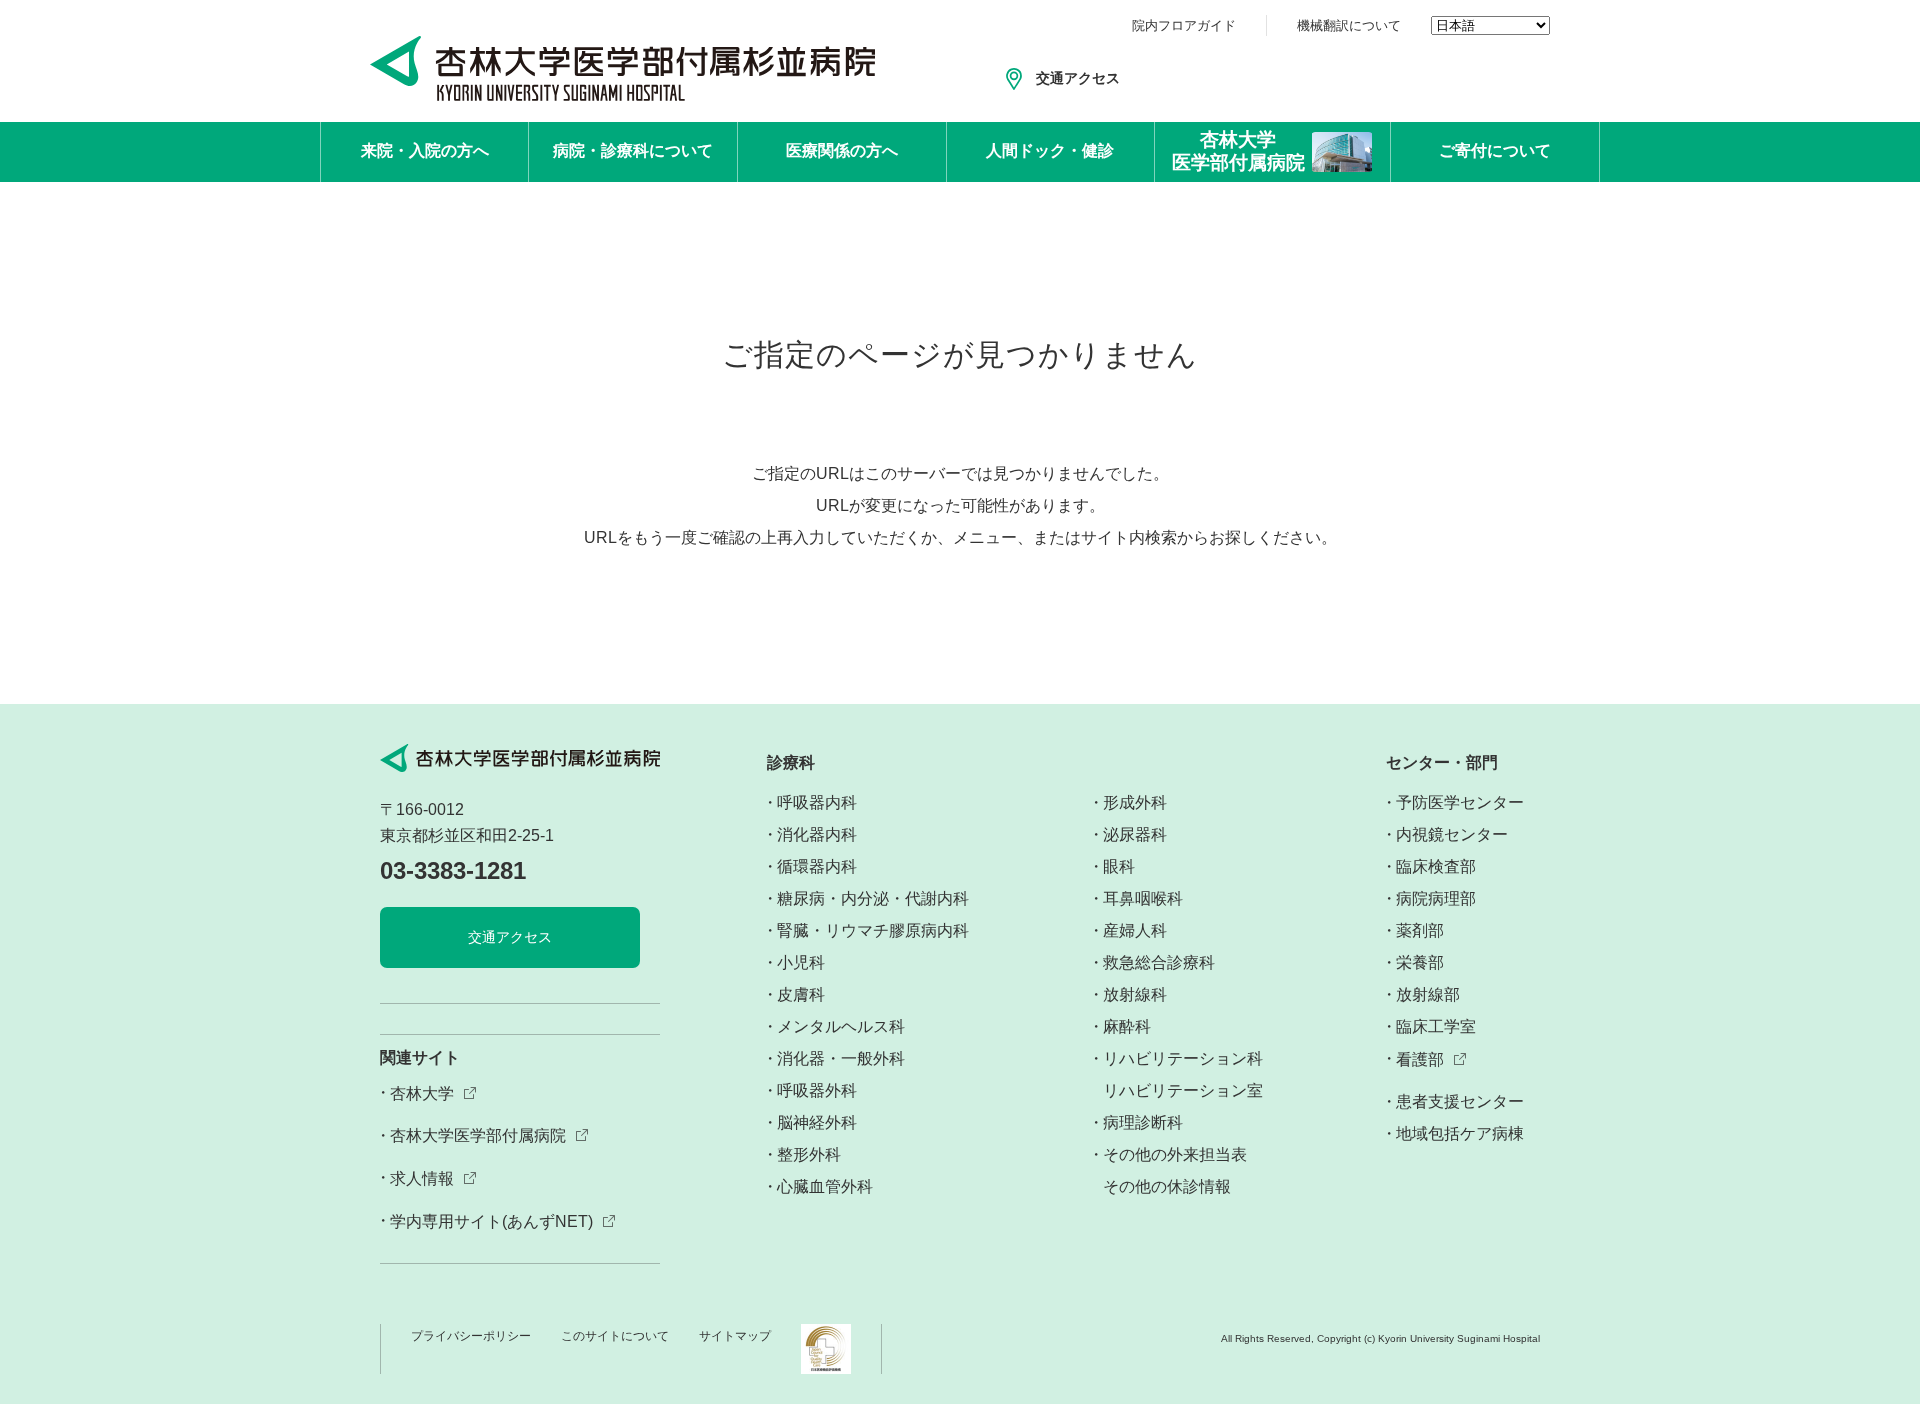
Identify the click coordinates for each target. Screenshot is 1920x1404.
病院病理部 (1436, 898)
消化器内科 (817, 834)
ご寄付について (1495, 150)
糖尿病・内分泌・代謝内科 (873, 898)
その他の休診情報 (1167, 1186)
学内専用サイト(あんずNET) (491, 1221)
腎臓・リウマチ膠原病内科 (873, 930)
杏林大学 (422, 1093)
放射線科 (1135, 994)
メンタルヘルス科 (841, 1026)
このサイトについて (615, 1336)
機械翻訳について (1349, 25)
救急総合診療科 (1159, 962)
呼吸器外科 (817, 1090)
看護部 (1420, 1059)
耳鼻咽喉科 (1143, 898)
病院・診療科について (633, 150)
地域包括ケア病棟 (1460, 1133)
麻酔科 (1127, 1026)
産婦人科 (1135, 930)
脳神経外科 (817, 1122)
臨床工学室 (1436, 1026)
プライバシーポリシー (471, 1336)
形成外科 (1135, 802)
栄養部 (1420, 962)
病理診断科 (1143, 1122)
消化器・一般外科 (841, 1058)
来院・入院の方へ (425, 150)
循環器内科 (817, 866)
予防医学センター (1460, 802)
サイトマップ (735, 1336)
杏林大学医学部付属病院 (478, 1135)
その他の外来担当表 (1175, 1154)
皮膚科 (801, 994)
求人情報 (422, 1178)
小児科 (801, 962)
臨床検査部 (1436, 866)
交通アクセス (1078, 78)
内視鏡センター (1452, 834)
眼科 (1119, 866)
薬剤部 (1420, 930)
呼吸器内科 (817, 802)
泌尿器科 (1135, 834)
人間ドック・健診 (1050, 150)
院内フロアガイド (1184, 25)
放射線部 (1428, 994)
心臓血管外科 (825, 1186)
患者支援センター (1460, 1101)
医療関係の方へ (842, 150)
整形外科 (809, 1154)
